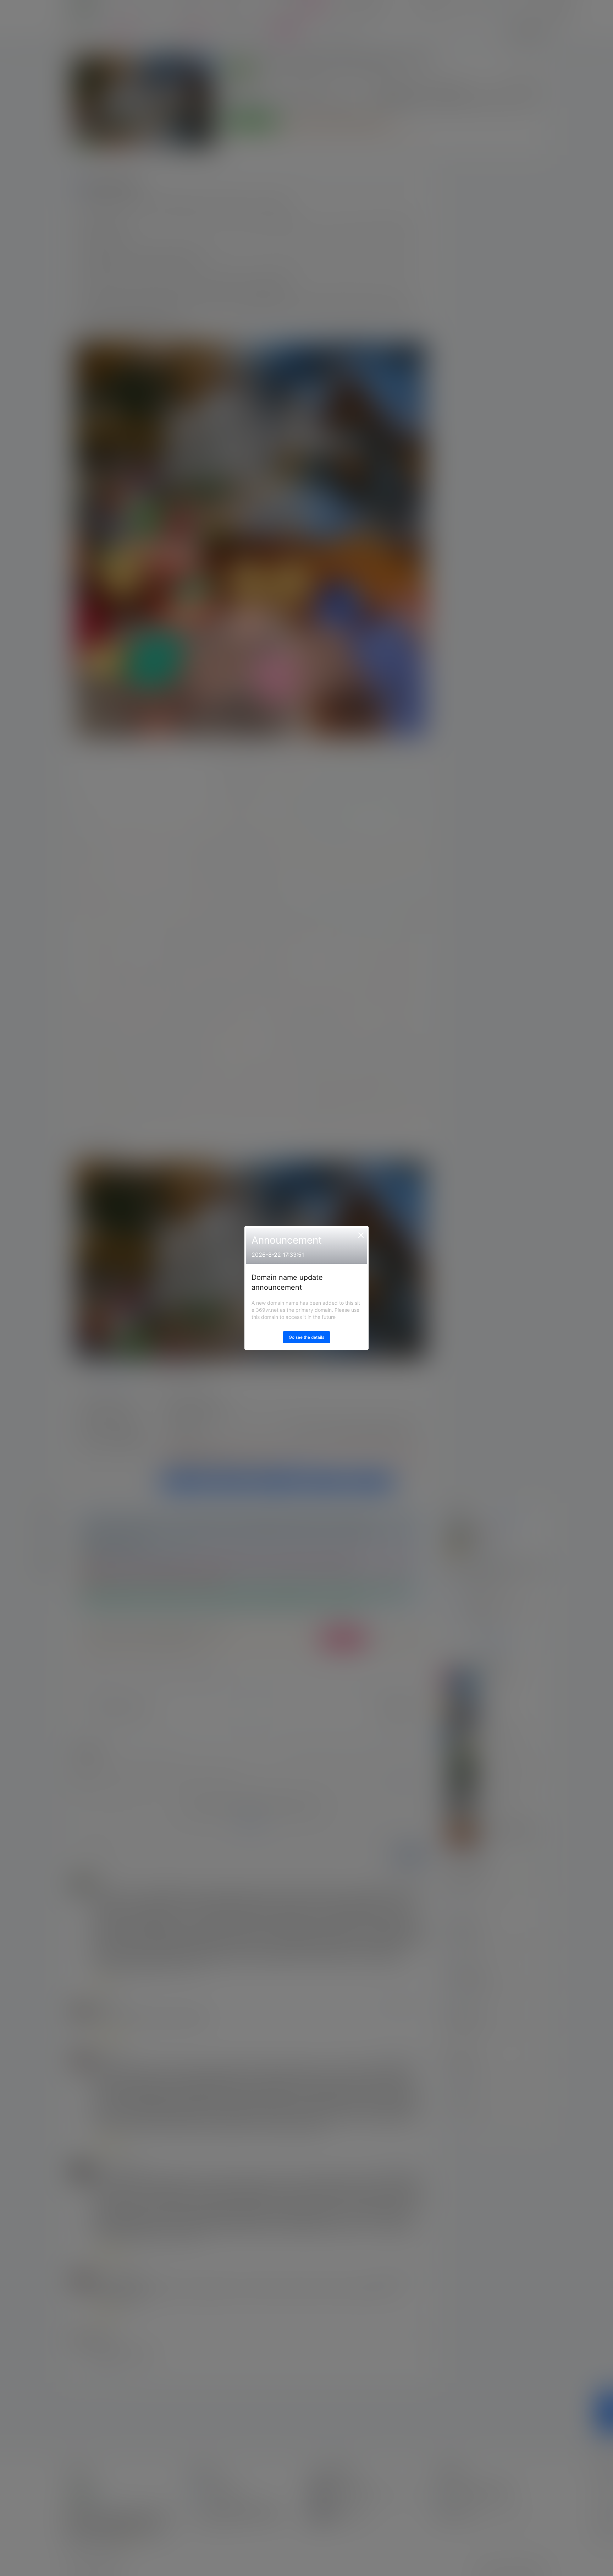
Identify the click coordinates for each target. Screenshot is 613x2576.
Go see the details (306, 1337)
